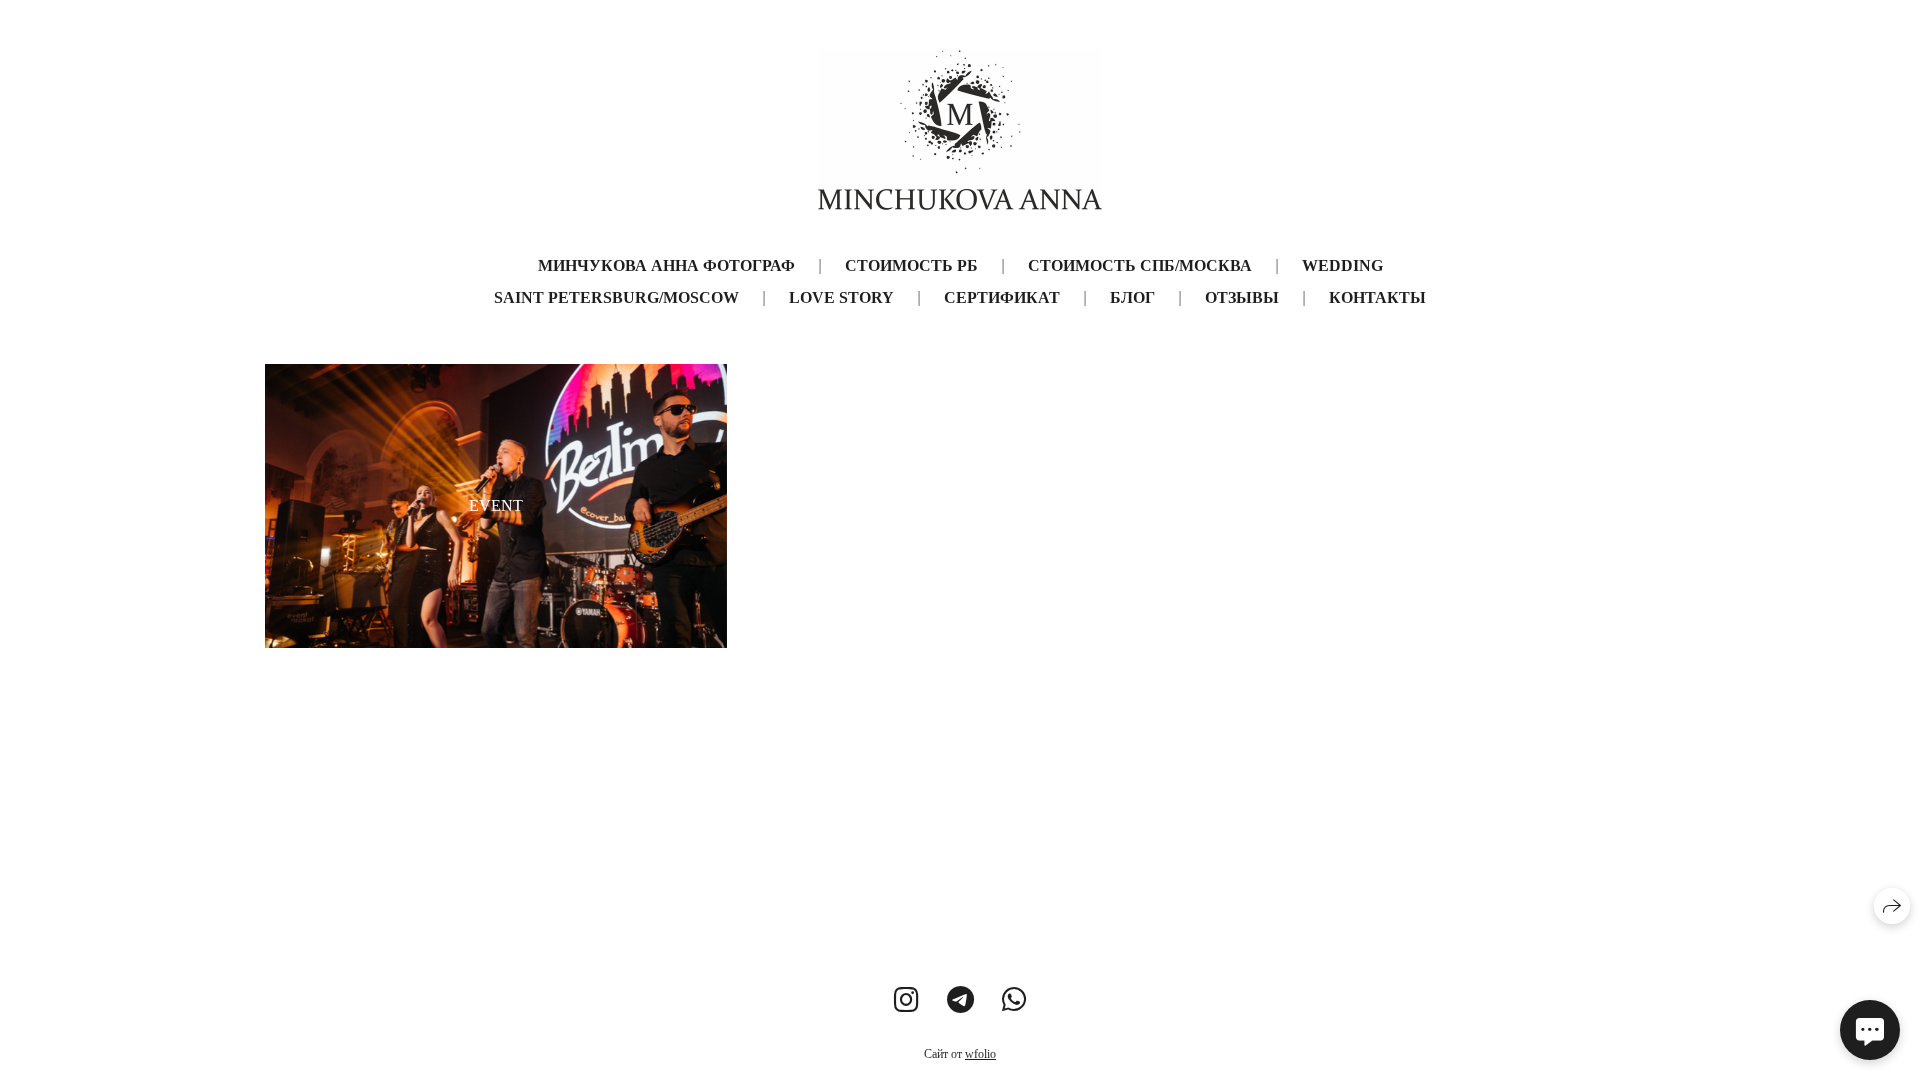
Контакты (1377, 297)
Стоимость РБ (911, 265)
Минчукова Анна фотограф (666, 265)
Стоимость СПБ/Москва (1140, 265)
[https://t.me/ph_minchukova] (960, 1000)
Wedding (1342, 265)
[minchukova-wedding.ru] (960, 130)
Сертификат (1002, 297)
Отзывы (1242, 297)
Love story (841, 297)
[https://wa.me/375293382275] (1014, 1000)
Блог (1132, 297)
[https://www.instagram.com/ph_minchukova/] (906, 1000)
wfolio (980, 1054)
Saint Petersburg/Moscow (616, 297)
